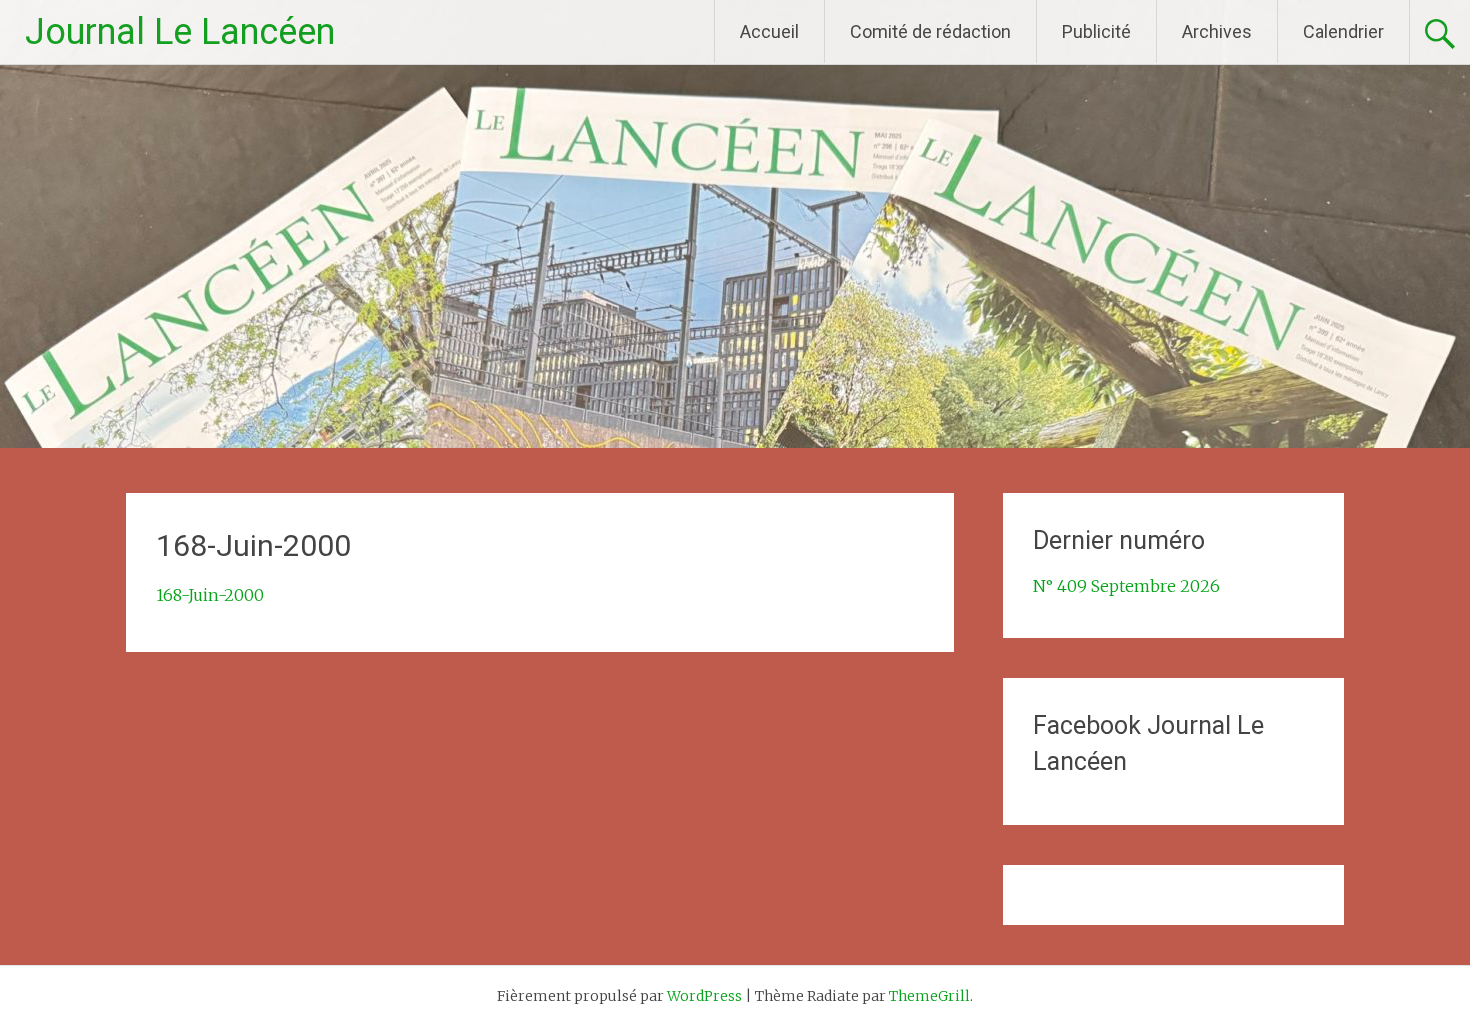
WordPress (704, 996)
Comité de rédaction (930, 31)
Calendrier (1343, 31)
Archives (1217, 31)
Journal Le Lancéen (180, 32)
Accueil (769, 31)
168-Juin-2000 (210, 595)
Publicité (1096, 31)
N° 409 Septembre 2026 (1126, 586)
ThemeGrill (929, 996)
